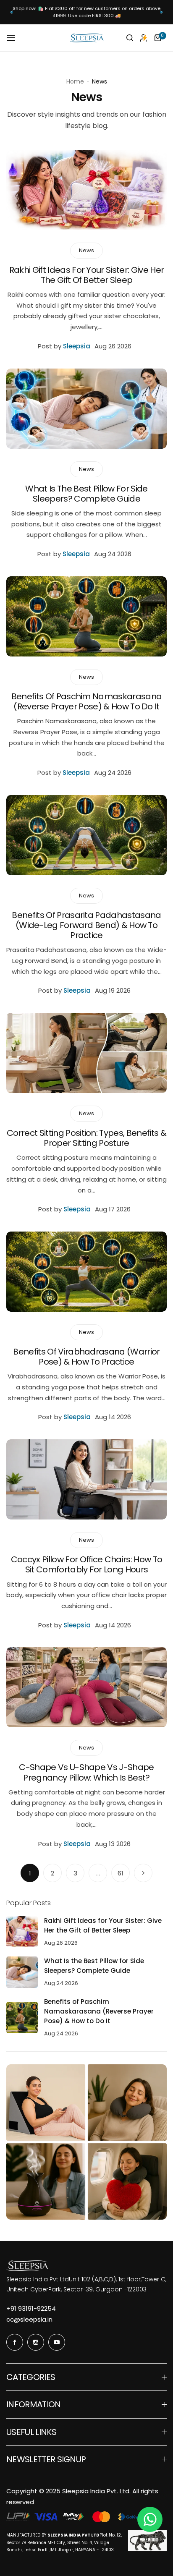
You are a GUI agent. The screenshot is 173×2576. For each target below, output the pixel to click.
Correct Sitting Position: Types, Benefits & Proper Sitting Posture (86, 1138)
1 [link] (30, 1873)
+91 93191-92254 (31, 2308)
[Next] (143, 1873)
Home (75, 81)
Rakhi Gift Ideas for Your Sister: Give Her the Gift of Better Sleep (86, 275)
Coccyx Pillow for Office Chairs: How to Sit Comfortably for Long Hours (86, 1564)
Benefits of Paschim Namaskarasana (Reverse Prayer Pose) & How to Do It (87, 701)
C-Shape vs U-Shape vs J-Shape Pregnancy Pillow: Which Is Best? (86, 1772)
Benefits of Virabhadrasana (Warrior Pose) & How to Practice (86, 1357)
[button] (12, 12)
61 (121, 1873)
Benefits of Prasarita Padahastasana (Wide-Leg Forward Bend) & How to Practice (86, 925)
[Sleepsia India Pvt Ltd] (86, 38)
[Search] (130, 38)
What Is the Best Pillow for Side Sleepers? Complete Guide (86, 494)
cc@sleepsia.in (29, 2319)
